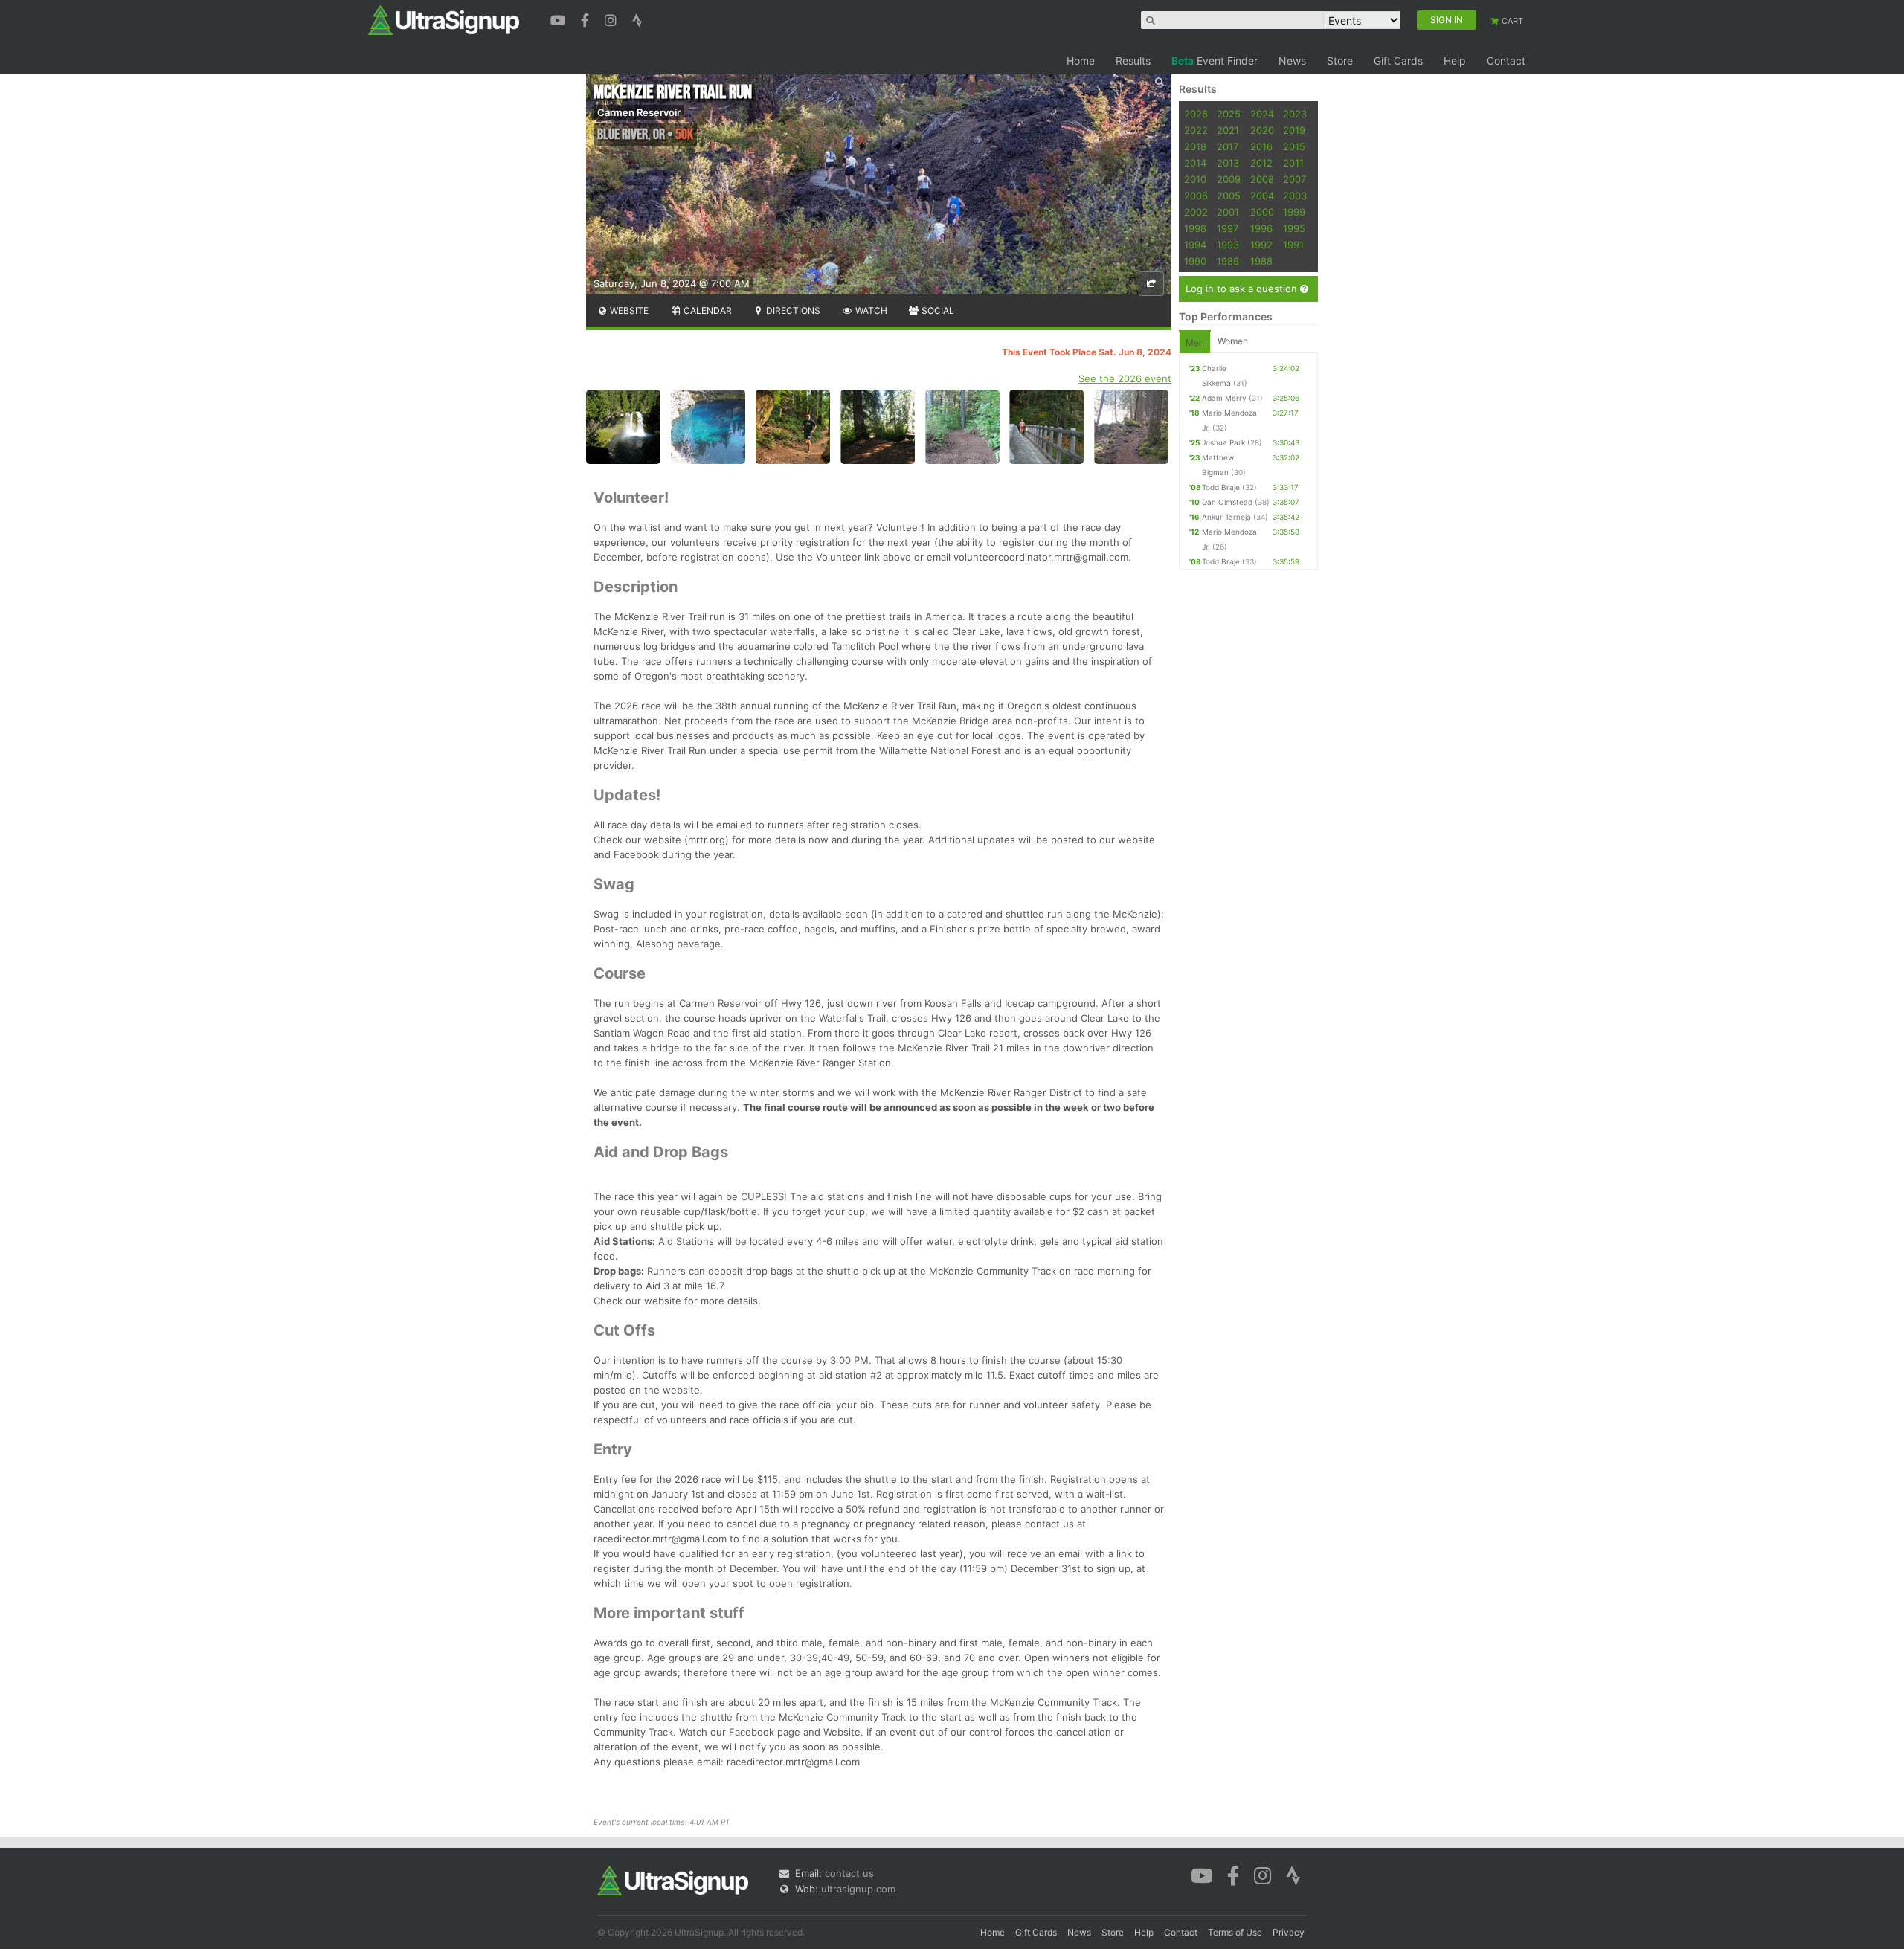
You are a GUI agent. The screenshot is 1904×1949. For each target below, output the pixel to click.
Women (1233, 341)
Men (1195, 342)
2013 (1228, 163)
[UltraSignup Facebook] (587, 19)
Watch (870, 310)
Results (1133, 61)
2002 (1196, 212)
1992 (1261, 245)
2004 (1262, 196)
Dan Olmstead (1227, 502)
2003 (1295, 196)
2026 (1196, 114)
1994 (1195, 245)
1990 (1195, 261)
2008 (1262, 179)
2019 (1294, 130)
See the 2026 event (1125, 378)
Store (1340, 61)
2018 (1195, 146)
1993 (1228, 245)
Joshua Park (1223, 442)
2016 (1261, 146)
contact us (849, 1873)
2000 (1262, 212)
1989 (1228, 261)
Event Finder (1215, 61)
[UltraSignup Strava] (637, 19)
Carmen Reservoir (639, 112)
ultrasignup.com (858, 1889)
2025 (1229, 114)
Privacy (1289, 1932)
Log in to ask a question (1243, 289)
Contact (1506, 61)
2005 (1229, 196)
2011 (1293, 163)
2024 (1262, 114)
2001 (1228, 212)
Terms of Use (1235, 1932)
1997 (1228, 228)
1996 (1261, 228)
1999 (1294, 212)
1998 (1195, 228)
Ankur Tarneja (1226, 517)
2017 (1228, 146)
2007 (1294, 179)
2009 (1229, 179)
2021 (1228, 130)
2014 (1195, 163)
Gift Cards (1398, 61)
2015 (1294, 146)
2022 (1196, 130)
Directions (792, 310)
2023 (1295, 114)
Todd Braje (1221, 487)
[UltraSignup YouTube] (560, 19)
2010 (1195, 179)
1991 (1293, 245)
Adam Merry (1224, 398)
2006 (1196, 196)
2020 (1262, 130)
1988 (1261, 261)
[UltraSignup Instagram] (612, 19)
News (1292, 61)
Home (1081, 61)
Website (628, 310)
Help (1455, 61)
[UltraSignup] (444, 19)
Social (937, 310)
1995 (1294, 228)
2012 (1261, 163)
